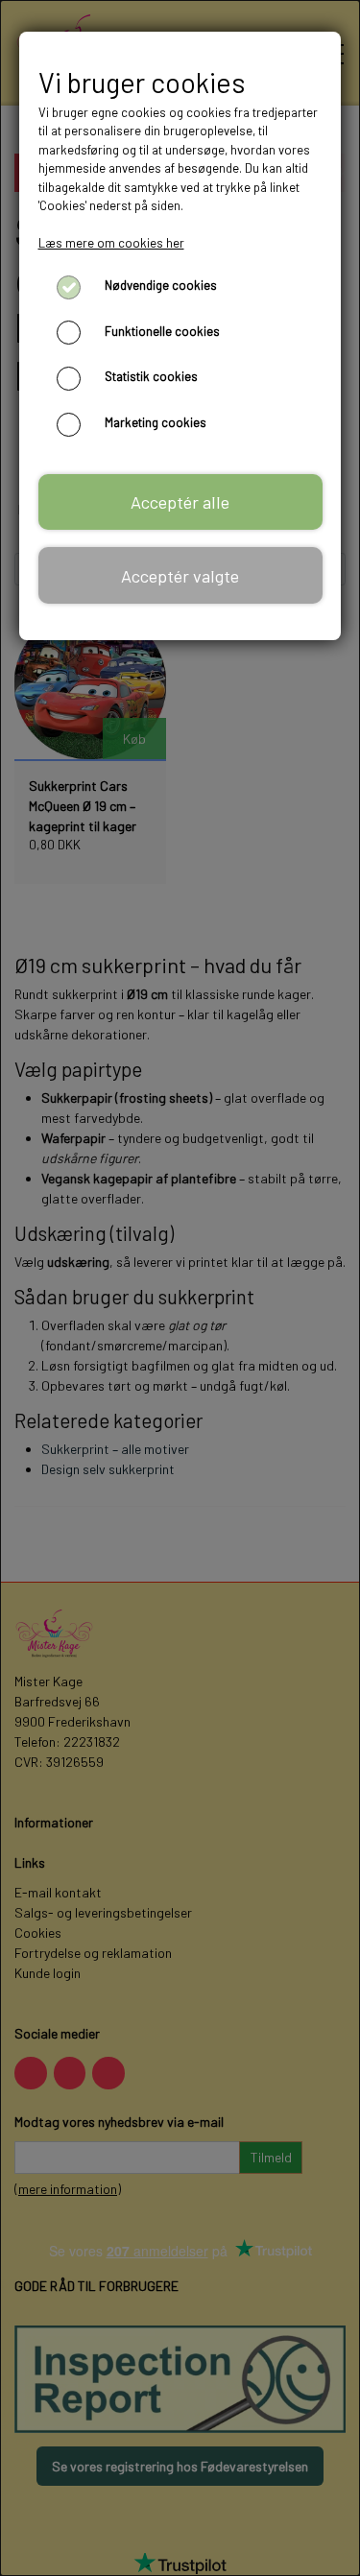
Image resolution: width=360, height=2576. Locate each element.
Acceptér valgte (180, 576)
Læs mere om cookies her (111, 243)
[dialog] (180, 1288)
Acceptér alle (180, 502)
